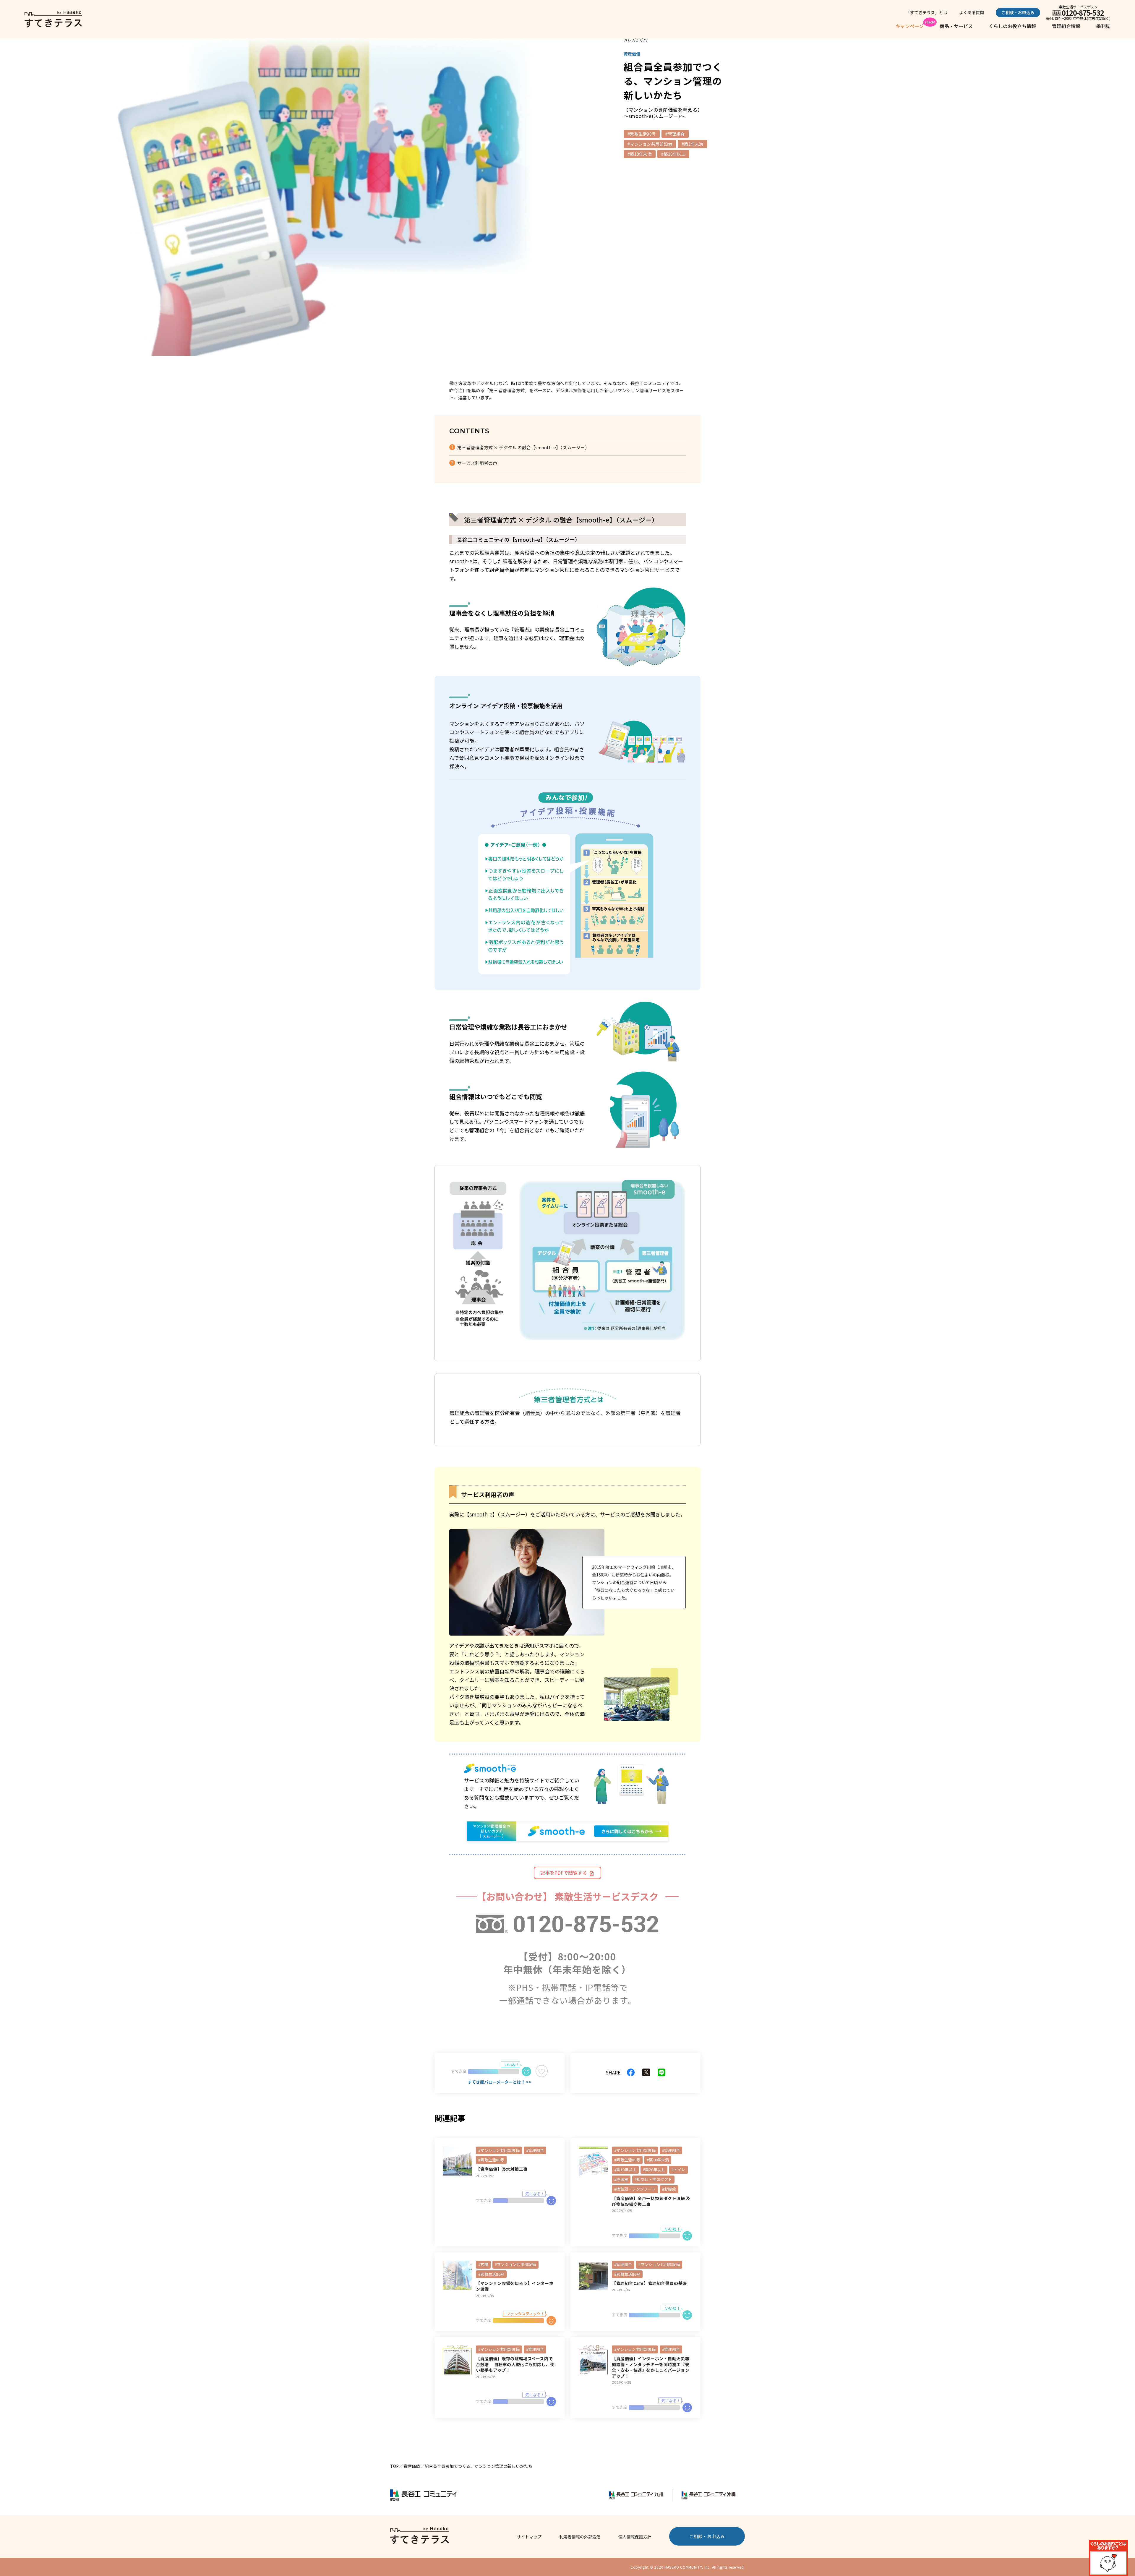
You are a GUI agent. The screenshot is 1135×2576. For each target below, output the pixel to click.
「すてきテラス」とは (927, 12)
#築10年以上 (673, 154)
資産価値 (412, 2466)
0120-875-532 (1083, 13)
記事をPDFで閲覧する (564, 1873)
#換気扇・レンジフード (635, 2189)
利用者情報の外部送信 (580, 2537)
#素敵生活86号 (491, 2274)
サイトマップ (529, 2537)
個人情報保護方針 (635, 2537)
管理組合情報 (1066, 26)
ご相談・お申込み (1018, 12)
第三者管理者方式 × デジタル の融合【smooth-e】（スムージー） (523, 447)
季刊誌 (1103, 26)
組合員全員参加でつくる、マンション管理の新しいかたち (479, 2466)
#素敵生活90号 (642, 134)
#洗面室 (621, 2179)
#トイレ (678, 2169)
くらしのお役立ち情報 (1012, 26)
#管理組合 (675, 134)
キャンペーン (910, 26)
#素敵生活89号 (627, 2160)
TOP (394, 2466)
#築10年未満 (640, 154)
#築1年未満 (693, 144)
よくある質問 (972, 12)
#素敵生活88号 (491, 2160)
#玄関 (483, 2264)
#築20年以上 (654, 2169)
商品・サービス (956, 26)
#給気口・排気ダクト (653, 2179)
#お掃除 (669, 2189)
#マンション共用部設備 (650, 144)
